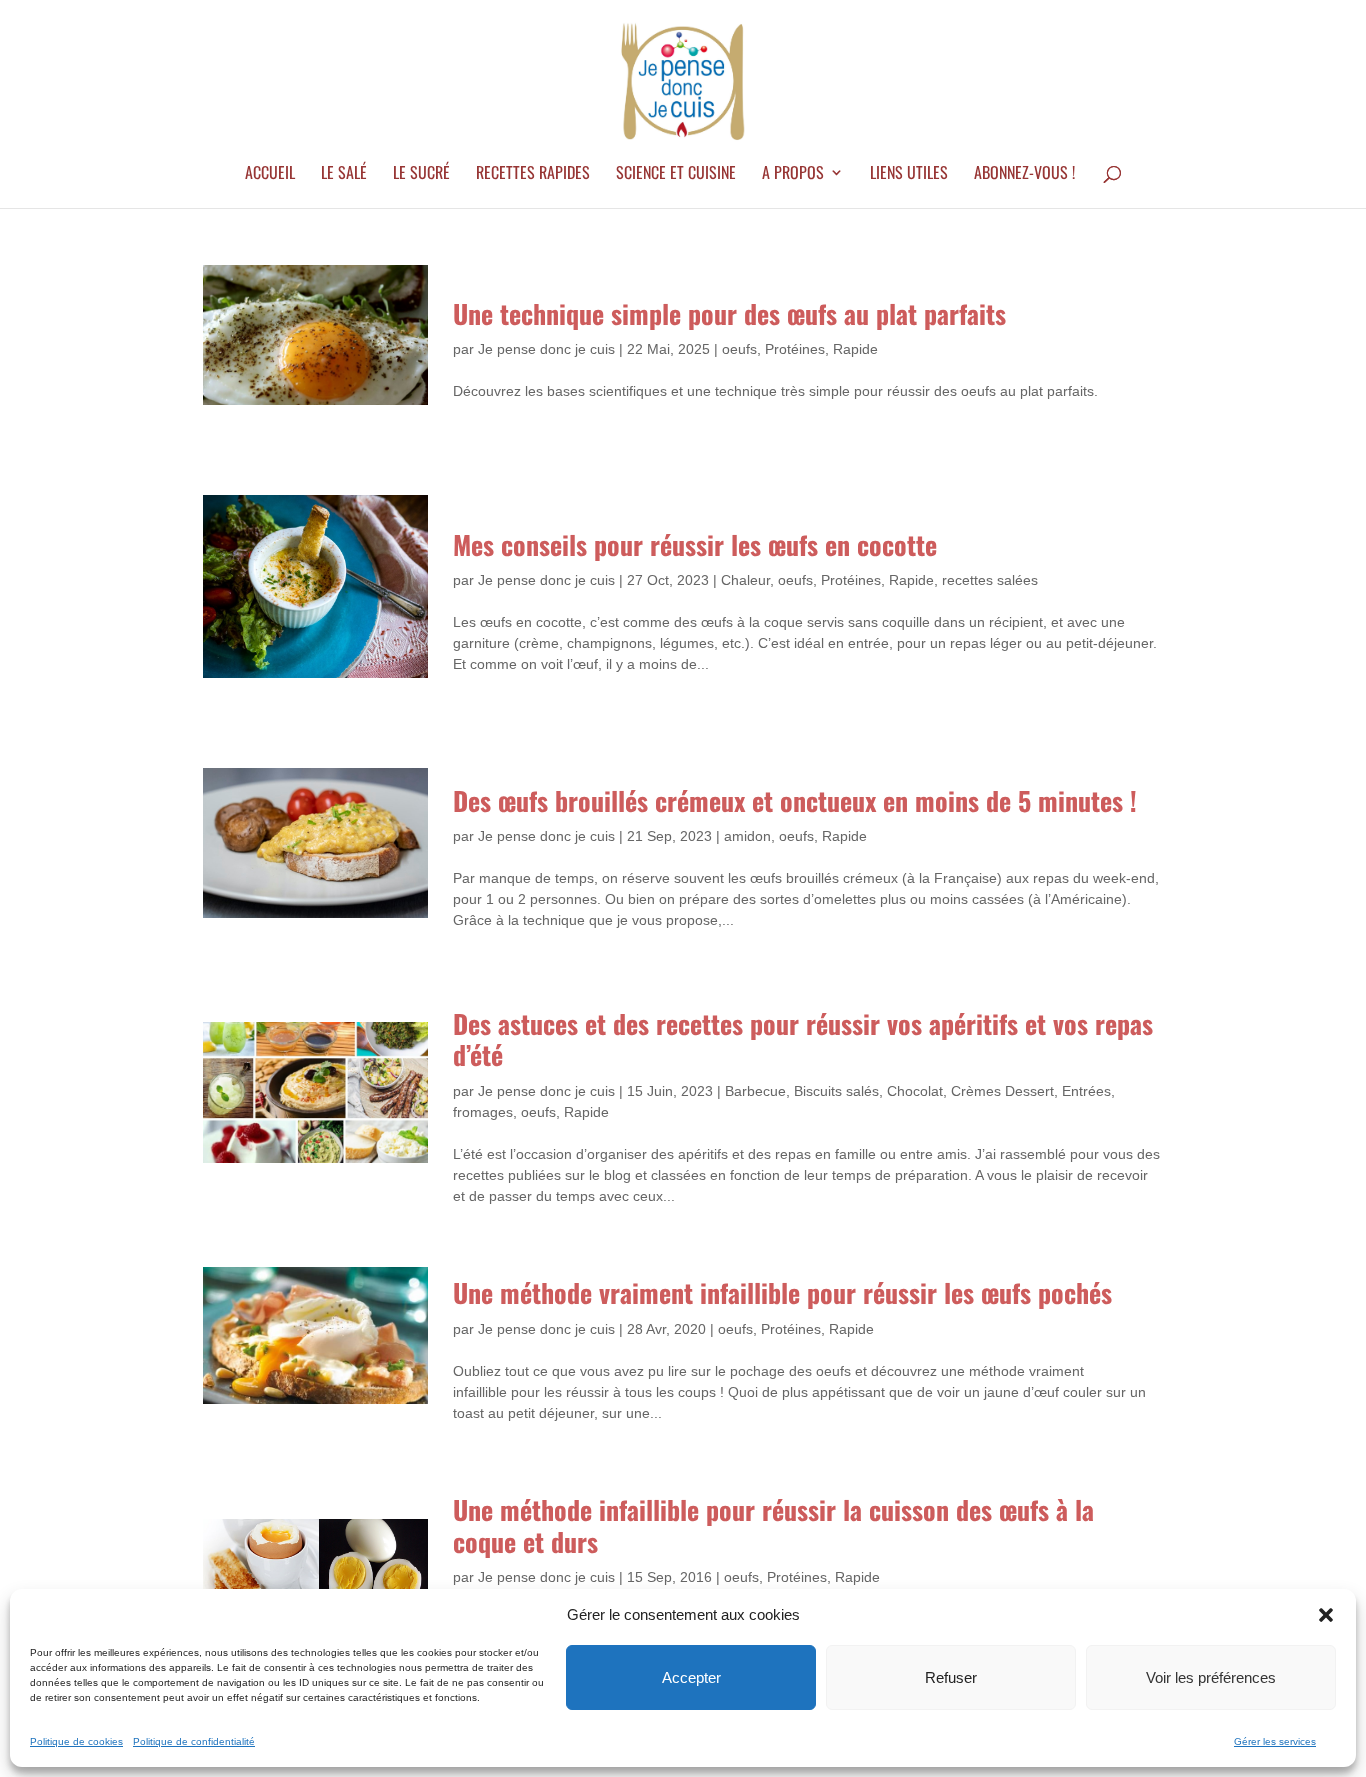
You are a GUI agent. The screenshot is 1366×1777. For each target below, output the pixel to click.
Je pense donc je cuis (546, 349)
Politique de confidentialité (194, 1741)
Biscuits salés (836, 1091)
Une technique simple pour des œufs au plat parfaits (729, 313)
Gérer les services (1275, 1741)
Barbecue (755, 1091)
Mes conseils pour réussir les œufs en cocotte (695, 544)
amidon (747, 836)
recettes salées (990, 580)
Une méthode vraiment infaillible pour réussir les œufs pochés (782, 1292)
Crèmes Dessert (1002, 1091)
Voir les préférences (1211, 1677)
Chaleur (745, 580)
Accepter (691, 1677)
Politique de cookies (76, 1741)
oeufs (739, 349)
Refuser (951, 1677)
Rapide (855, 349)
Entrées (1086, 1091)
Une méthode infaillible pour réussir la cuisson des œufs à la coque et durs (773, 1525)
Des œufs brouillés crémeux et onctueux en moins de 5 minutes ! (795, 800)
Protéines (795, 349)
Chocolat (915, 1091)
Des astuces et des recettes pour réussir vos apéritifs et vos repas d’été (803, 1039)
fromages (483, 1112)
